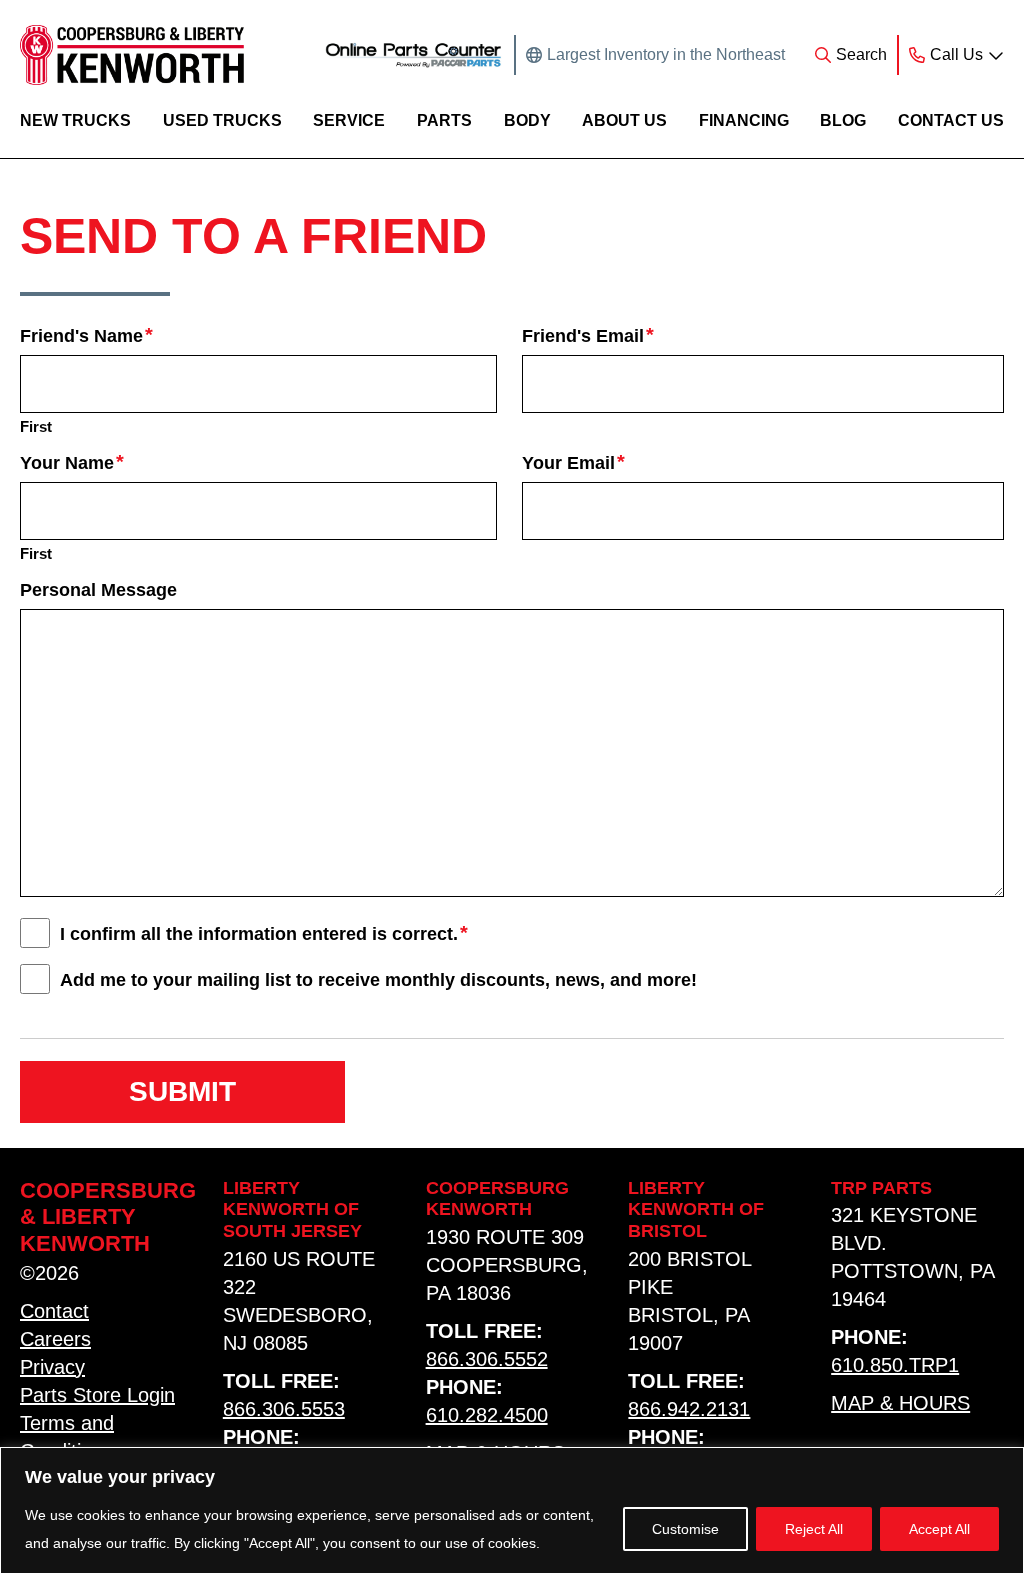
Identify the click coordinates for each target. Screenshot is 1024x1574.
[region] (512, 1510)
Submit (182, 1091)
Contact (54, 1311)
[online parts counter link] (413, 55)
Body (527, 120)
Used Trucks (222, 120)
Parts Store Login (97, 1395)
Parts (444, 120)
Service (349, 120)
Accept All (939, 1529)
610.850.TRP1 (895, 1365)
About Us (624, 120)
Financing (744, 120)
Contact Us (951, 120)
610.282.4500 (487, 1415)
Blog (843, 120)
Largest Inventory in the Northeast (666, 54)
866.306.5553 (284, 1409)
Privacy (52, 1367)
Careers (55, 1339)
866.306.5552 (487, 1359)
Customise (685, 1529)
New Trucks (75, 120)
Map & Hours (900, 1403)
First (36, 426)
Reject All (814, 1529)
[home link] (132, 55)
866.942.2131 (689, 1409)
